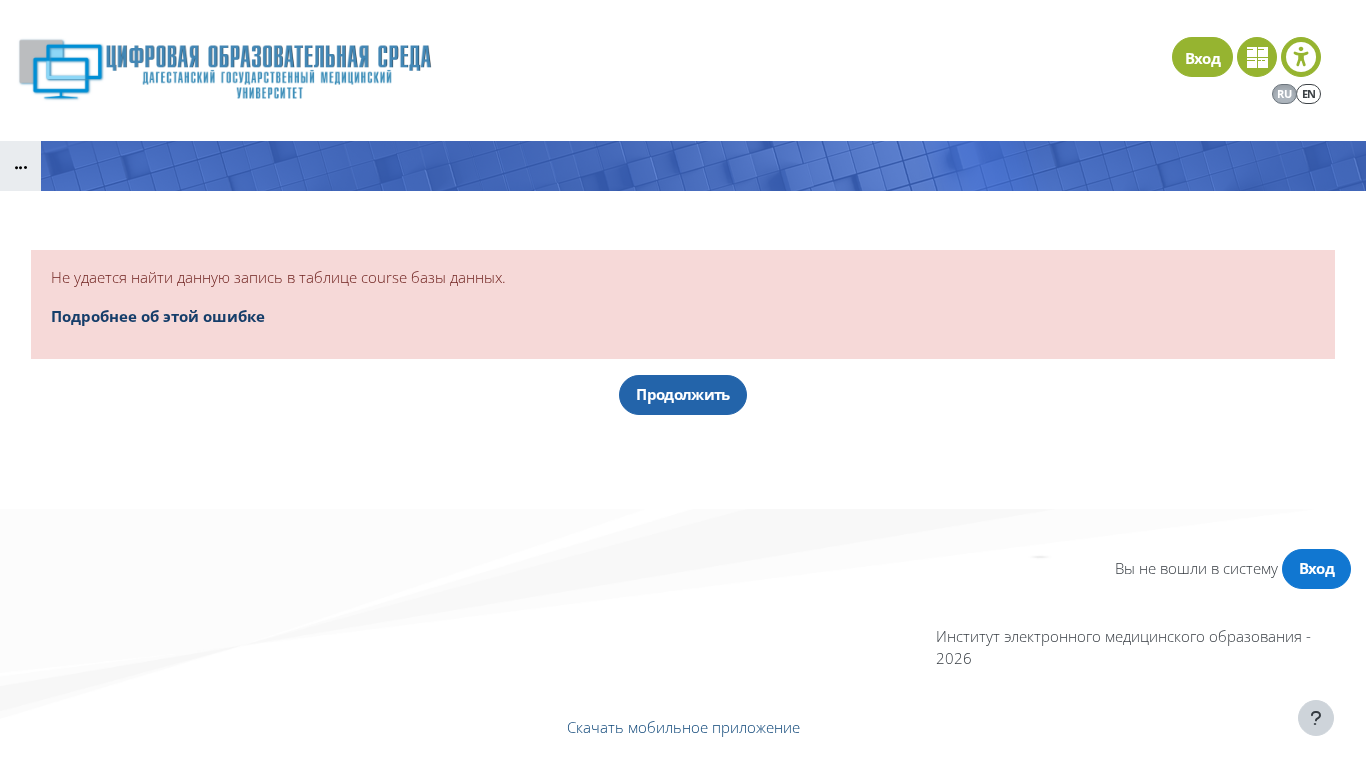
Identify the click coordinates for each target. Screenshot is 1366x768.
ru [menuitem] (1284, 93)
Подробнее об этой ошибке (158, 316)
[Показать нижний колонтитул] (1316, 718)
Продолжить (682, 394)
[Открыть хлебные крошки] (20, 166)
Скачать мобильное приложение (683, 727)
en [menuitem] (1309, 93)
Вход (1202, 58)
